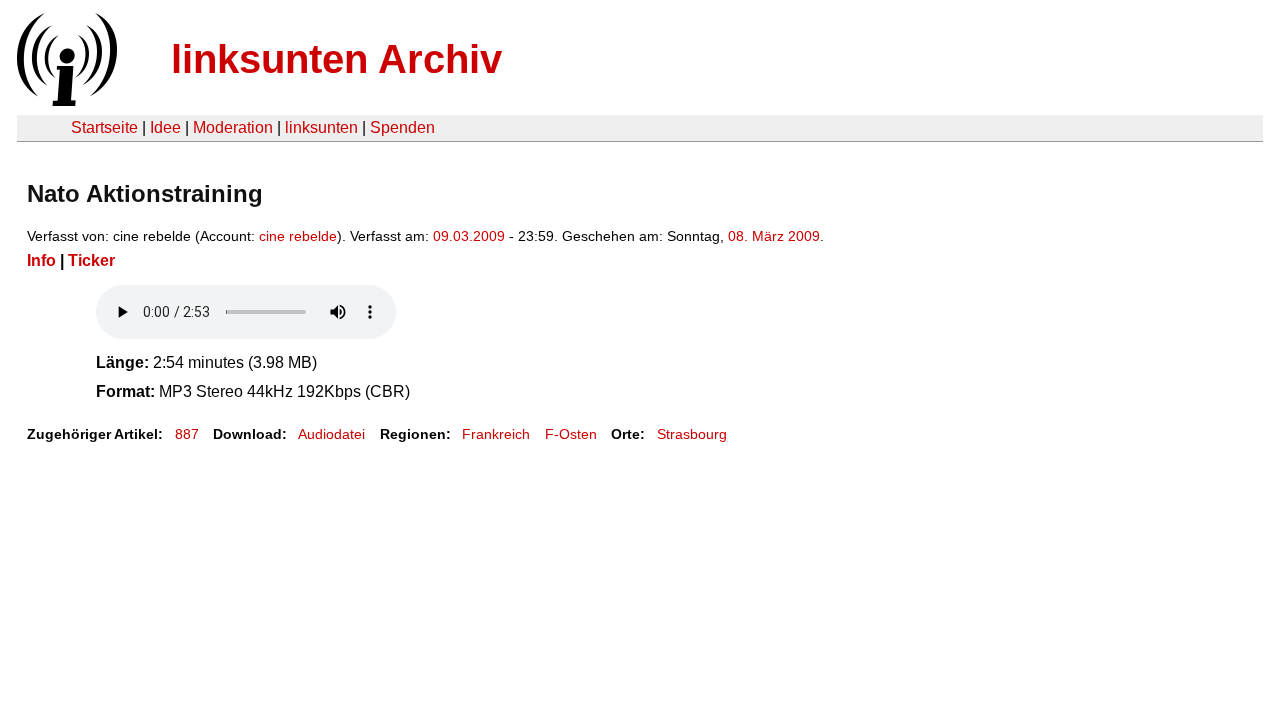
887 (187, 434)
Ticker (91, 260)
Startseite (104, 127)
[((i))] (65, 100)
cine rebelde (298, 236)
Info (41, 260)
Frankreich (496, 434)
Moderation (233, 127)
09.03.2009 (469, 236)
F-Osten (571, 434)
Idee (165, 127)
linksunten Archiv (336, 59)
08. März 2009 (774, 236)
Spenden (402, 127)
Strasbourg (692, 434)
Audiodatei (331, 434)
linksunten (321, 127)
